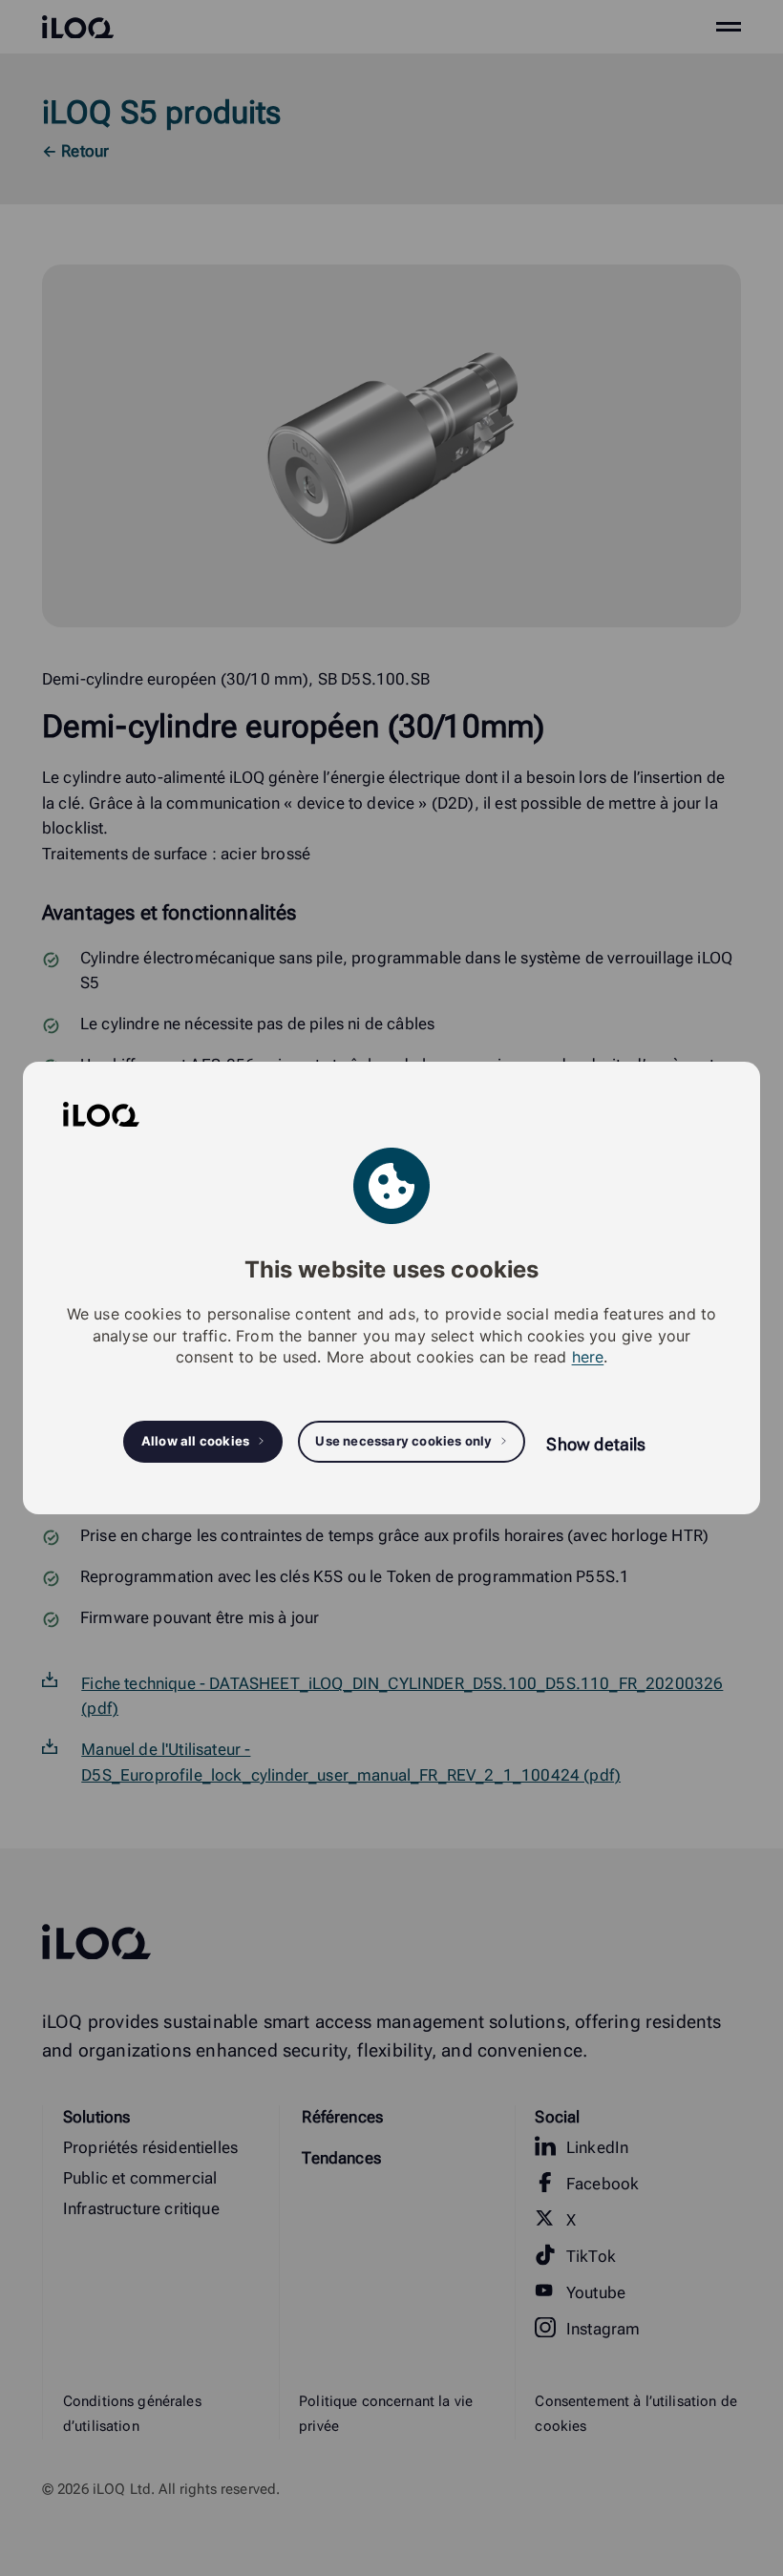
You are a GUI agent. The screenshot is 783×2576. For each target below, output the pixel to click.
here (588, 1357)
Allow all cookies (195, 1441)
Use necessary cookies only (403, 1441)
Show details (596, 1444)
